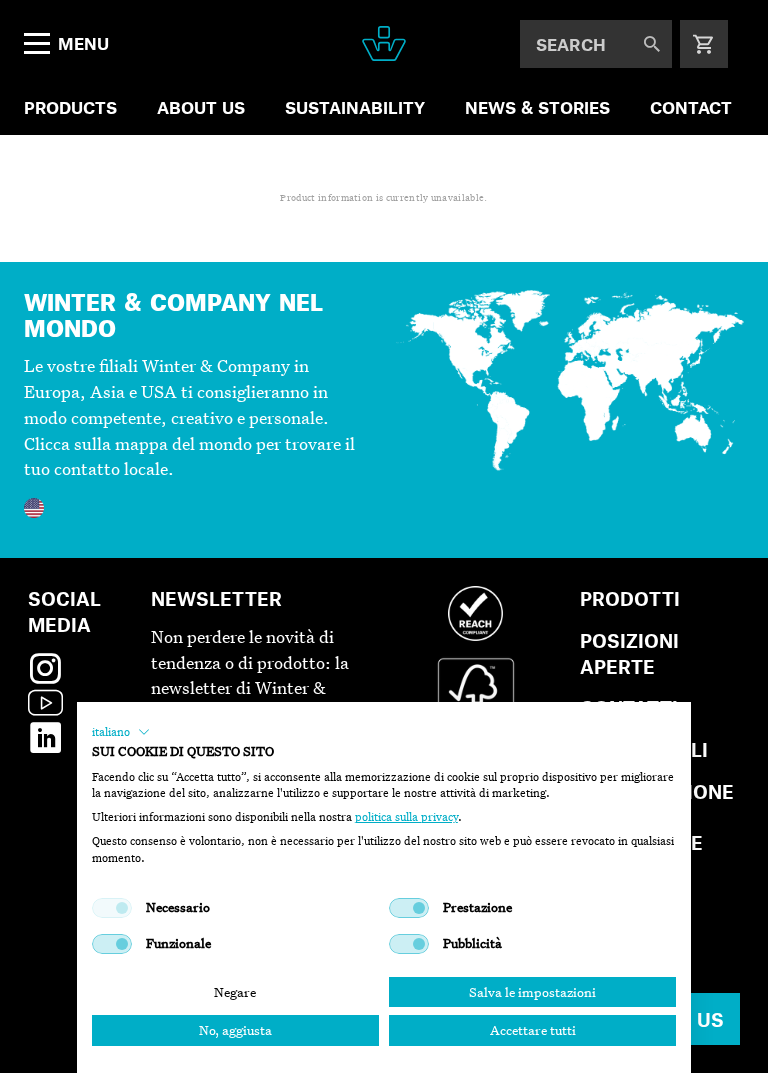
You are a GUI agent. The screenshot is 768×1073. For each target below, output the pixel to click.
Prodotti (630, 598)
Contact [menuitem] (691, 107)
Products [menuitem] (70, 107)
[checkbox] (112, 908)
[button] (121, 732)
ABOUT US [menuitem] (201, 107)
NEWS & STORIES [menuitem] (537, 107)
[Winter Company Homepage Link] (384, 43)
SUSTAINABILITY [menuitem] (355, 107)
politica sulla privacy (406, 817)
